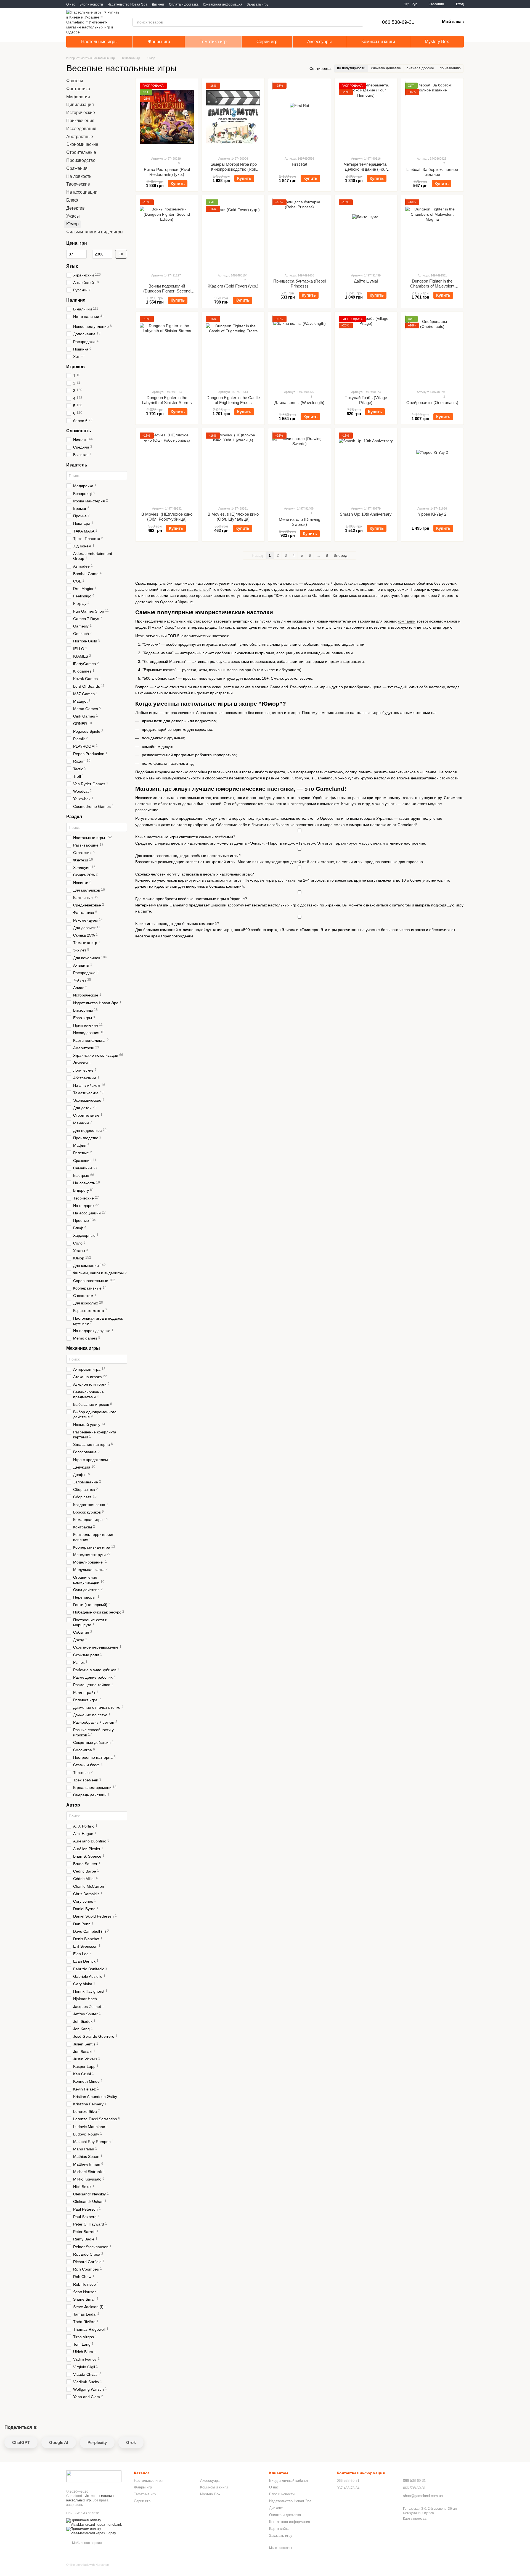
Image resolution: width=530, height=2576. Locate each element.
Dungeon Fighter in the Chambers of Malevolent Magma (432, 286)
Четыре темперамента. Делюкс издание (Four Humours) (366, 169)
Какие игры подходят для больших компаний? (177, 924)
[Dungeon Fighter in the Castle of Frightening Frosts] (233, 350)
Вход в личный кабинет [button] (289, 2481)
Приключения (80, 121)
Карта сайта (279, 2529)
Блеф (72, 200)
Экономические (82, 145)
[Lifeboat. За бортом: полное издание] (432, 117)
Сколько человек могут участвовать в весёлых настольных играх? (195, 874)
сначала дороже (420, 68)
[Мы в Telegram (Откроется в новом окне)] (283, 4)
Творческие (78, 184)
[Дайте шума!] (366, 234)
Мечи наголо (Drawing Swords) (300, 522)
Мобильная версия (87, 2543)
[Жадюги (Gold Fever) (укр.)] (233, 234)
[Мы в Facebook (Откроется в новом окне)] (276, 4)
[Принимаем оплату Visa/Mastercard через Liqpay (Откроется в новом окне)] (96, 2531)
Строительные (81, 152)
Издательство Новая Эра (127, 4)
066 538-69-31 (398, 22)
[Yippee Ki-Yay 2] (432, 467)
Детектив (75, 208)
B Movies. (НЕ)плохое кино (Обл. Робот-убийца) (167, 517)
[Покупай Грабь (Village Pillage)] (366, 350)
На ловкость (79, 176)
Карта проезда (415, 2519)
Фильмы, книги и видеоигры (95, 232)
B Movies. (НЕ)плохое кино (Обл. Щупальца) (233, 517)
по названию (450, 68)
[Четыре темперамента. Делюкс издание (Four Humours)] (366, 117)
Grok (131, 2442)
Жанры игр (159, 42)
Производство (81, 160)
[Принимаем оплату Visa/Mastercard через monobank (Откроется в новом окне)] (96, 2522)
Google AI (59, 2442)
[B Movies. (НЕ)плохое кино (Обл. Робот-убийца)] (167, 467)
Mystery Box (437, 42)
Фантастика (78, 89)
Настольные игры (99, 42)
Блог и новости (91, 4)
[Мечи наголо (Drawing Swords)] (300, 467)
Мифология (78, 97)
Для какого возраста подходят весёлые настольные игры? (188, 856)
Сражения (77, 168)
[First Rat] (300, 117)
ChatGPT (21, 2442)
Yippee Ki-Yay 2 (432, 514)
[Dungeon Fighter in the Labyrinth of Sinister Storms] (167, 350)
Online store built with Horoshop (88, 2565)
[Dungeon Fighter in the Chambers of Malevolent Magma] (432, 234)
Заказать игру (258, 4)
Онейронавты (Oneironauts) (432, 403)
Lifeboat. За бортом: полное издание (432, 172)
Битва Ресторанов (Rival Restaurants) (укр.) (167, 172)
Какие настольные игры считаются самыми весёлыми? (185, 837)
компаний (407, 621)
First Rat (300, 164)
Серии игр (267, 42)
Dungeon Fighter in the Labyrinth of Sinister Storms (167, 400)
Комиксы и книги (378, 42)
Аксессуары (320, 42)
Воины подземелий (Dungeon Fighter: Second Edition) (167, 291)
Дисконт (158, 4)
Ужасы (73, 216)
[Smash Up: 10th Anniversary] (366, 467)
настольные (198, 589)
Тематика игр (213, 42)
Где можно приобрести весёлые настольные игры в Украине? (191, 899)
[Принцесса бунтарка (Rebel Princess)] (300, 234)
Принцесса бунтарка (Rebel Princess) (300, 284)
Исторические (81, 113)
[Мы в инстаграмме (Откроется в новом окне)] (289, 4)
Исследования (81, 129)
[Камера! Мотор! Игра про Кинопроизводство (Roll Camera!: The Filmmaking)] (233, 117)
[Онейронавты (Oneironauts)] (432, 350)
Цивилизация (80, 105)
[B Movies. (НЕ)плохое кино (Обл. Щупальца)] (233, 467)
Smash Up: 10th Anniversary (366, 514)
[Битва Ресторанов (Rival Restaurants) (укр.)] (167, 117)
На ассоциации (82, 192)
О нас (71, 4)
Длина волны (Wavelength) (299, 403)
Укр (407, 4)
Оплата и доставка (184, 4)
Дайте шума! (366, 281)
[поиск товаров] (359, 22)
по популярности (351, 68)
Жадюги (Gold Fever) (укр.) (233, 286)
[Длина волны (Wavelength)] (300, 350)
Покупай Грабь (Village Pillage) (366, 400)
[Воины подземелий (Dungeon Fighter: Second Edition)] (167, 234)
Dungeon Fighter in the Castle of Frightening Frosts (233, 400)
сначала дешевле (386, 68)
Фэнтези (75, 81)
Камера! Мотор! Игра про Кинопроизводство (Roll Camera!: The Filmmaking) (233, 169)
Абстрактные (80, 137)
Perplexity (97, 2442)
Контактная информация (223, 4)
